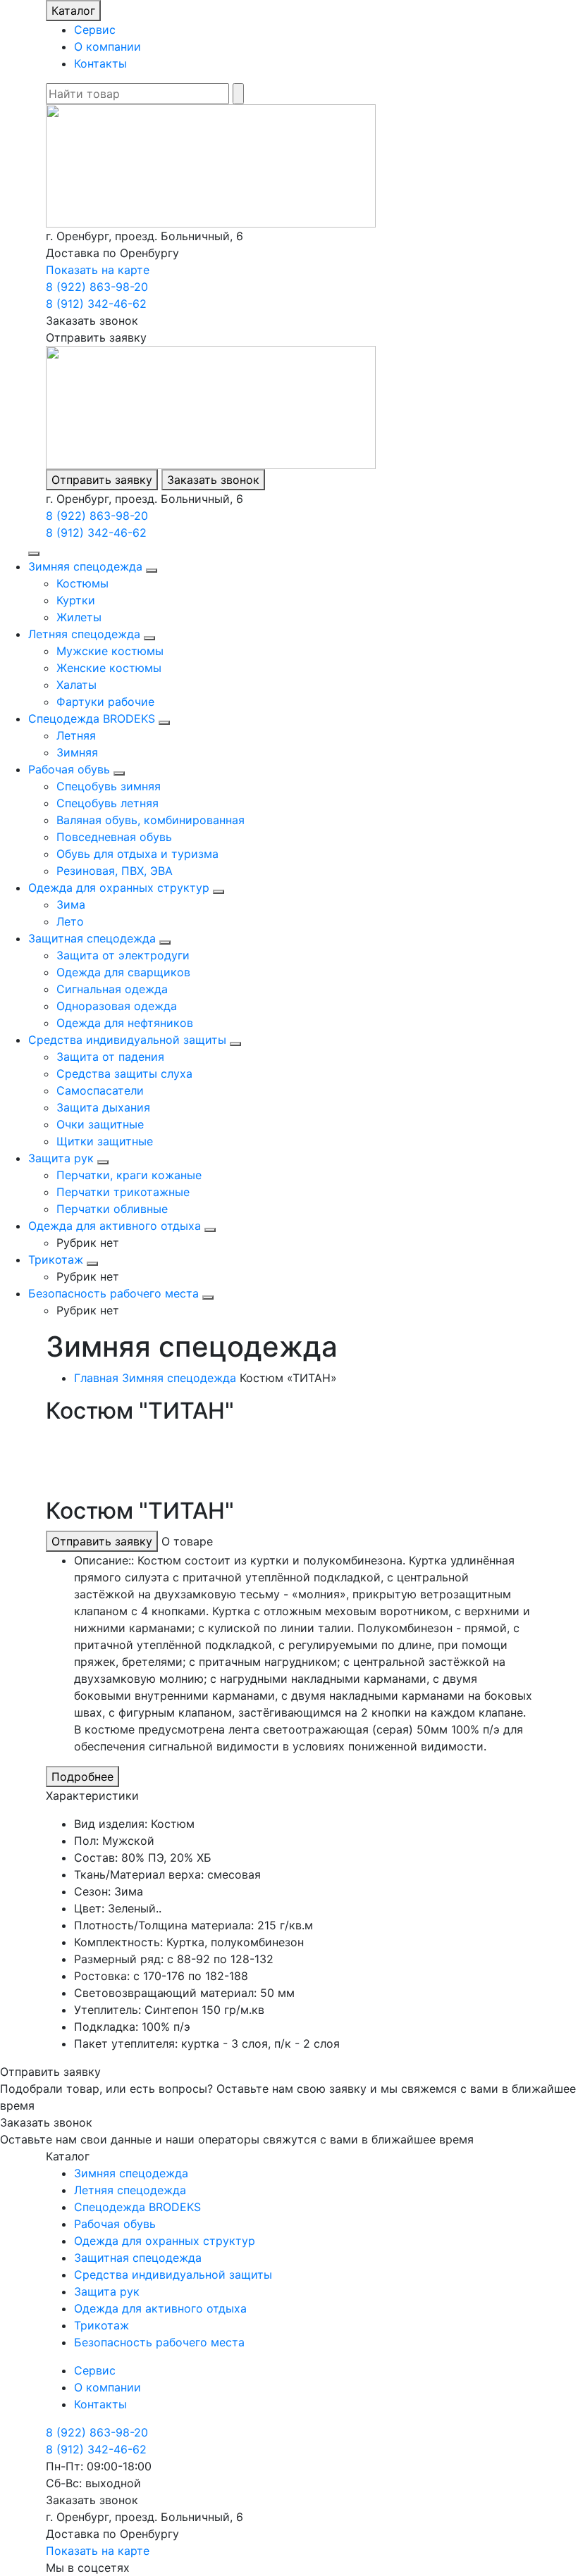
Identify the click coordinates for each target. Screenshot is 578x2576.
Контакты (100, 63)
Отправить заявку (102, 480)
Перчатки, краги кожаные (129, 1175)
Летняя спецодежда (84, 634)
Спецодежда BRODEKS (92, 718)
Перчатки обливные (112, 1209)
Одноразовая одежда (117, 1006)
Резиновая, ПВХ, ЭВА (115, 871)
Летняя (76, 735)
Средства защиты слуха (124, 1074)
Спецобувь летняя (107, 803)
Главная (96, 1378)
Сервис (95, 30)
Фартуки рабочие (105, 702)
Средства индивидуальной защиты (127, 1040)
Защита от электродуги (123, 955)
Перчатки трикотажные (123, 1192)
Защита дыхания (103, 1107)
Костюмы (82, 583)
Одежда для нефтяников (125, 1023)
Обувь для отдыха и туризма (137, 854)
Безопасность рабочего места (113, 1293)
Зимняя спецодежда (85, 566)
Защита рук (61, 1158)
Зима (71, 904)
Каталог (73, 11)
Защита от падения (110, 1057)
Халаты (76, 685)
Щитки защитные (105, 1141)
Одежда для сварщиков (123, 972)
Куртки (76, 600)
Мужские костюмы (110, 651)
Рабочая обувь (69, 769)
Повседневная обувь (114, 837)
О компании (107, 46)
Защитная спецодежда (92, 938)
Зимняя (77, 752)
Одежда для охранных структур (119, 888)
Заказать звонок (213, 480)
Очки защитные (100, 1124)
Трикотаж (56, 1259)
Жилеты (79, 617)
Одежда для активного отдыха (115, 1226)
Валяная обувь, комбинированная (150, 820)
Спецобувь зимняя (109, 786)
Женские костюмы (109, 668)
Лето (70, 921)
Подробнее (82, 1777)
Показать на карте (98, 270)
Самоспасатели (100, 1090)
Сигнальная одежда (112, 989)
